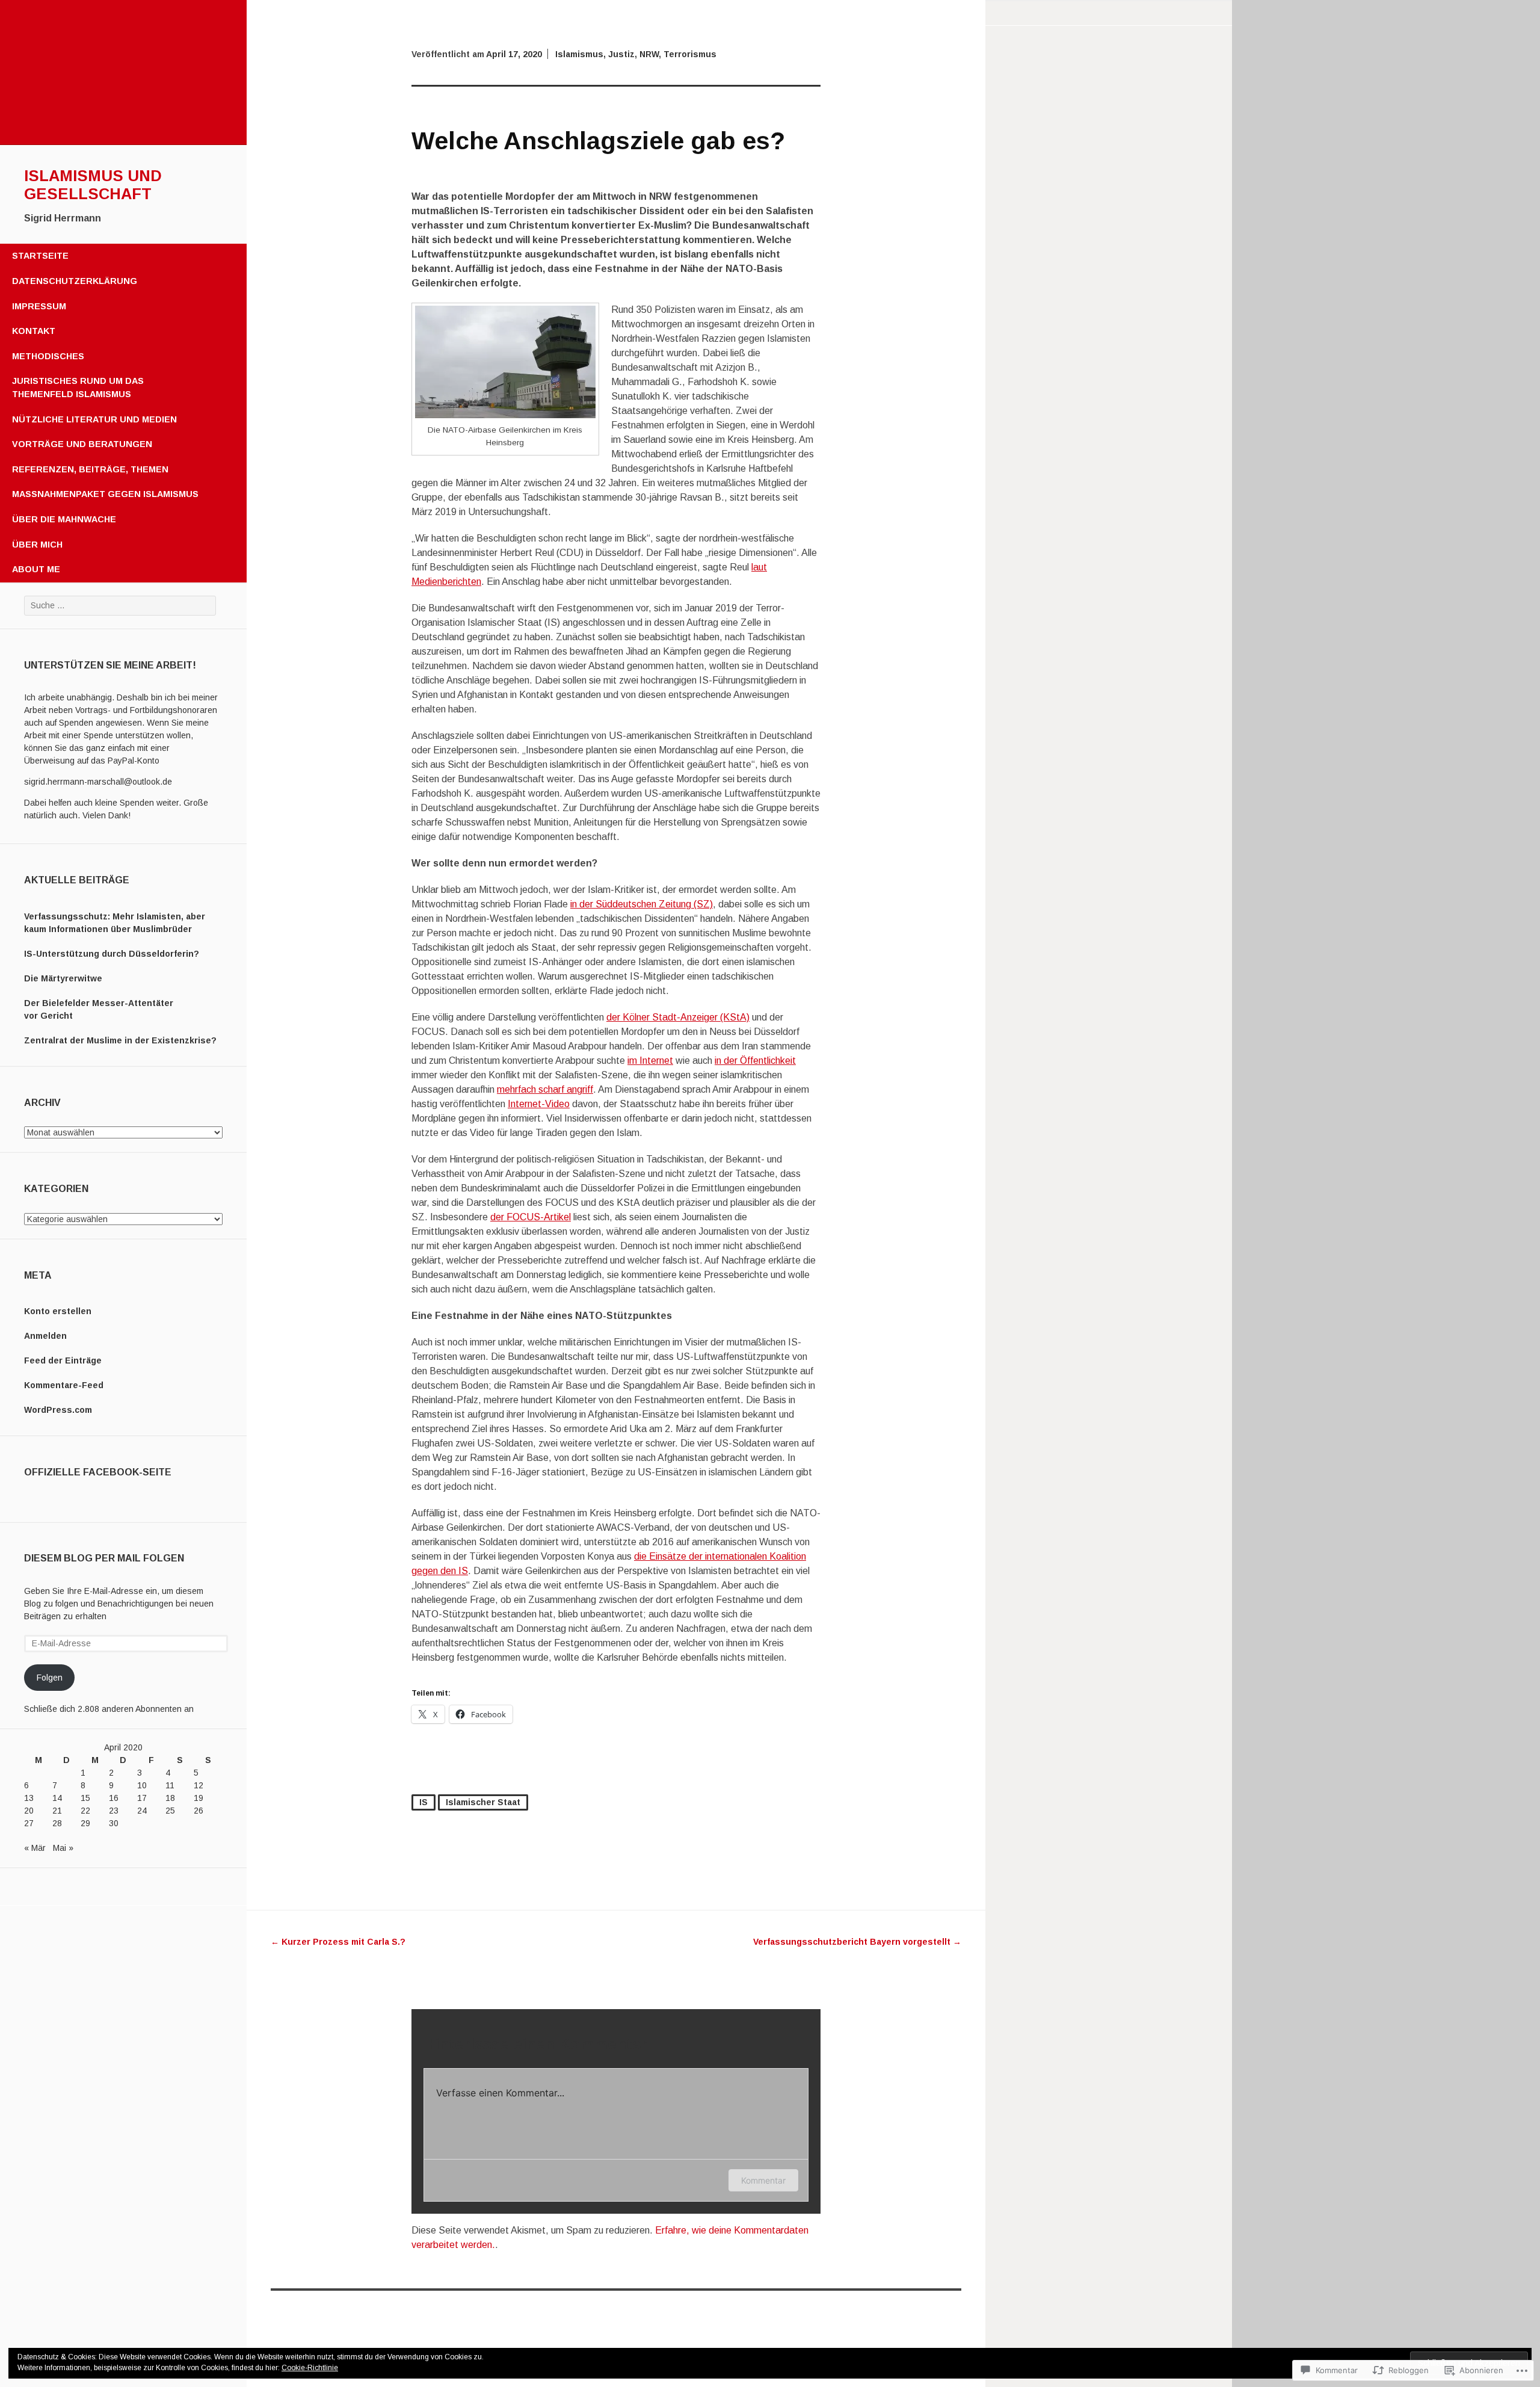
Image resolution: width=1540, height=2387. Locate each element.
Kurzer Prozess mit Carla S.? (338, 1942)
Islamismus (579, 54)
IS (423, 1802)
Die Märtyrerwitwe (63, 978)
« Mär (35, 1848)
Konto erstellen (58, 1311)
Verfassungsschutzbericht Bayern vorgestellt (857, 1942)
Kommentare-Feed (64, 1385)
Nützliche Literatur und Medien (94, 419)
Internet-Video (539, 1104)
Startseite (40, 256)
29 (85, 1823)
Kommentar (763, 2180)
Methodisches (48, 356)
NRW (649, 54)
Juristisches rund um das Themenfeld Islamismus (78, 388)
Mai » (63, 1848)
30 (114, 1823)
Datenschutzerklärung (75, 281)
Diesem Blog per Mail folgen (104, 1558)
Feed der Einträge (63, 1360)
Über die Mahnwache (64, 519)
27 (29, 1823)
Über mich (37, 545)
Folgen (50, 1678)
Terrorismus (690, 54)
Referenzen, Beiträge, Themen (90, 469)
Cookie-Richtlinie (310, 2368)
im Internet (650, 1061)
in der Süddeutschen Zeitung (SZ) (642, 904)
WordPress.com (58, 1410)
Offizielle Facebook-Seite (98, 1472)
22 (85, 1811)
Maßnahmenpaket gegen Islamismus (105, 494)
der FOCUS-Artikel (531, 1217)
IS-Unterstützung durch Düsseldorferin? (112, 954)
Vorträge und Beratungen (82, 444)
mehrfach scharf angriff (545, 1089)
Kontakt (34, 331)
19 (199, 1798)
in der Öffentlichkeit (755, 1061)
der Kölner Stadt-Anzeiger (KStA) (678, 1017)
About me (36, 569)
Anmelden (45, 1336)
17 (142, 1798)
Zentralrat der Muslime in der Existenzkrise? (120, 1040)
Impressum (39, 306)
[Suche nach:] (120, 605)
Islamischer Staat (483, 1802)
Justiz (621, 54)
